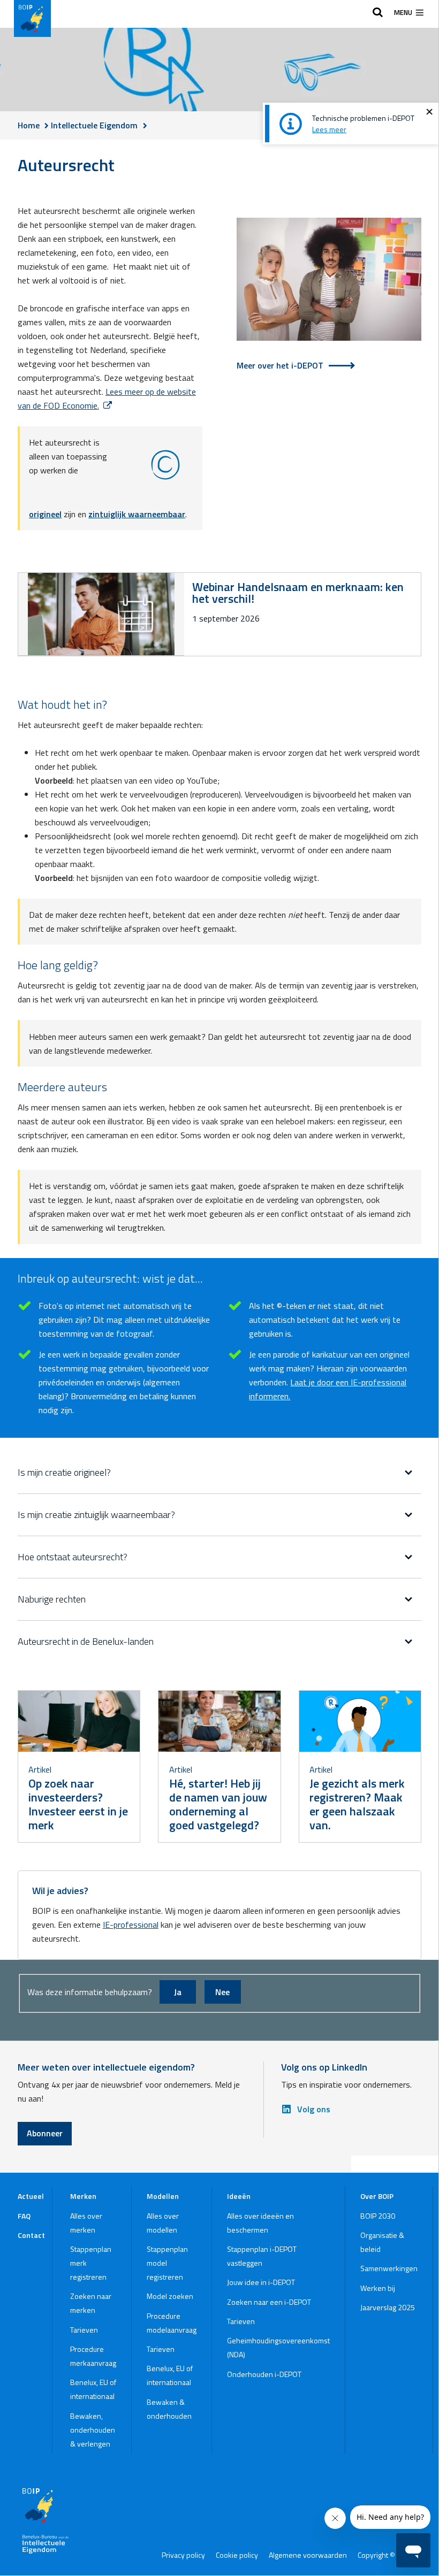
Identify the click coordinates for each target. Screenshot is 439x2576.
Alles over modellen (163, 2223)
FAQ (24, 2216)
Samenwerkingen (389, 2268)
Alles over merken (86, 2223)
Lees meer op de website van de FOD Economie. (107, 398)
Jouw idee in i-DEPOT (261, 2282)
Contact (31, 2235)
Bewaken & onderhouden (169, 2409)
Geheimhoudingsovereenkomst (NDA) (278, 2347)
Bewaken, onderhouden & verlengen (93, 2430)
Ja (178, 1992)
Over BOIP (377, 2196)
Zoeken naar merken (91, 2303)
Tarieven (84, 2330)
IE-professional (131, 1925)
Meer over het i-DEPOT (280, 365)
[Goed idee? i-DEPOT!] (329, 281)
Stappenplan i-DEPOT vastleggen (262, 2256)
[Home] (32, 18)
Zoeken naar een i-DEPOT (269, 2302)
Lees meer (329, 129)
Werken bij (378, 2288)
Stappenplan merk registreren (91, 2263)
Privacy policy (183, 2555)
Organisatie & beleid (382, 2242)
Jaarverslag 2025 (388, 2307)
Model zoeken (170, 2296)
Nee (222, 1992)
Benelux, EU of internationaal (93, 2389)
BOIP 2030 (378, 2216)
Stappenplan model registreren (167, 2263)
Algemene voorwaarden (308, 2555)
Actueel (31, 2196)
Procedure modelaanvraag (172, 2323)
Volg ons (314, 2109)
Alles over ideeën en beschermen (260, 2223)
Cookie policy (237, 2555)
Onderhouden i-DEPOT (264, 2374)
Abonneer (45, 2133)
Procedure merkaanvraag (93, 2356)
